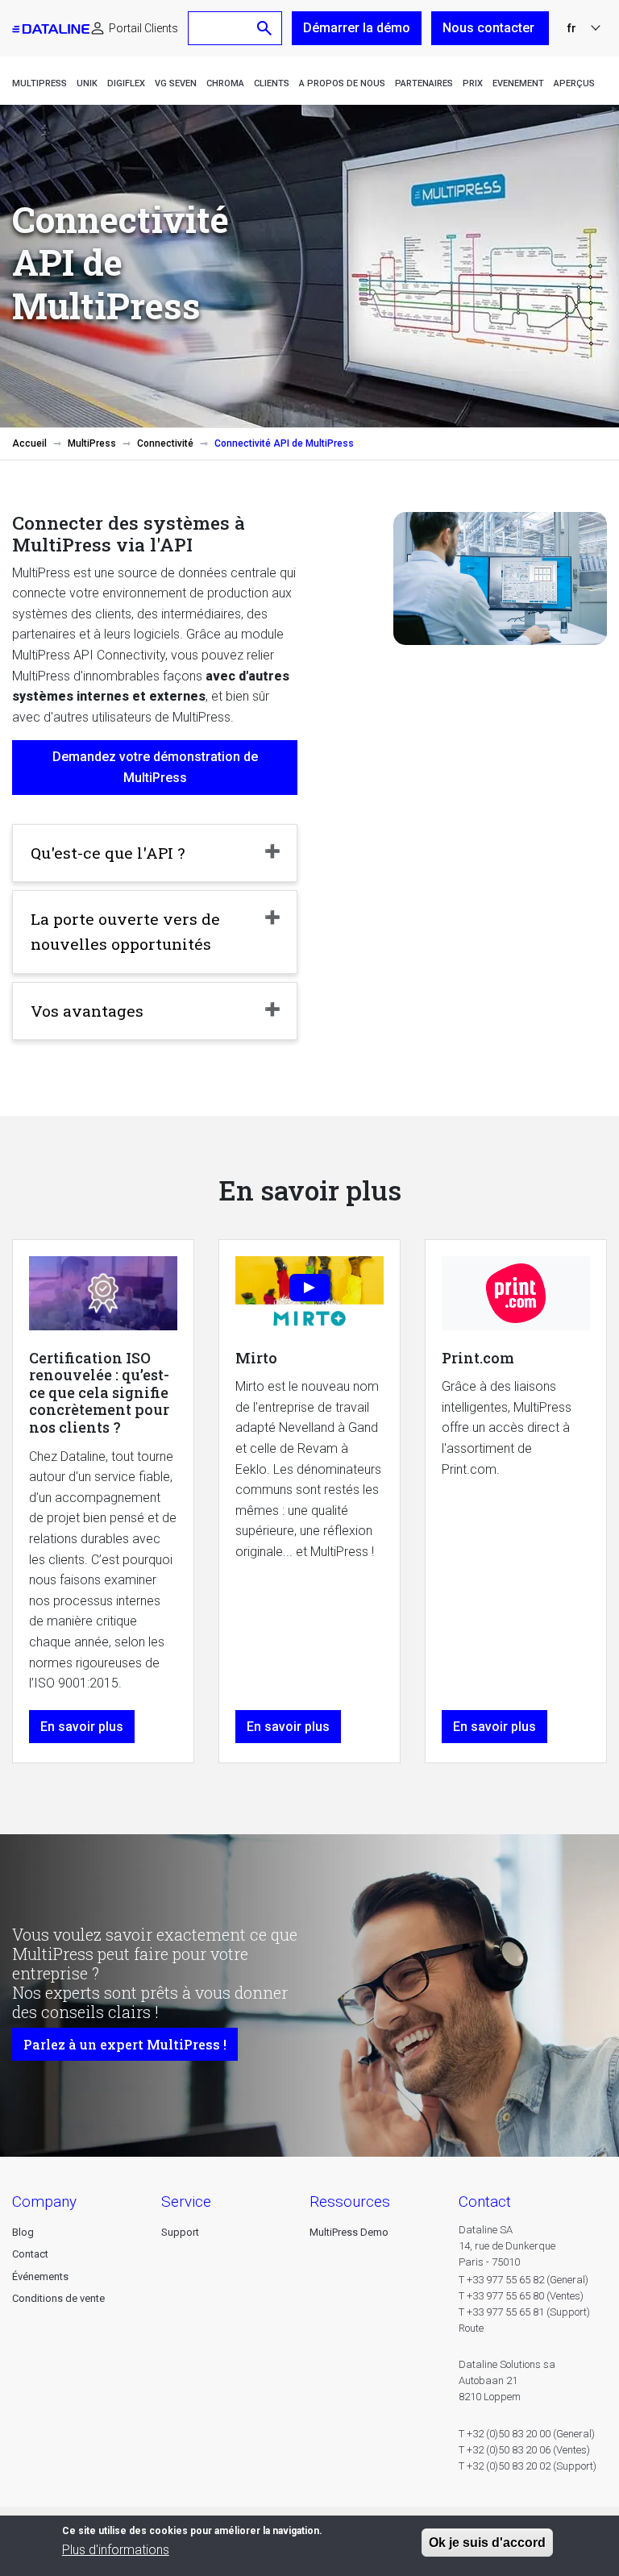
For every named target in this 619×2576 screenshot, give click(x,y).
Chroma (225, 83)
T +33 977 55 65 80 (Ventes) (521, 2296)
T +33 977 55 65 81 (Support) (524, 2312)
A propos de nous (342, 83)
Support (180, 2232)
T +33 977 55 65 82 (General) (523, 2280)
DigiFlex (126, 83)
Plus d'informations (116, 2550)
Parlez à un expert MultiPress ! (125, 2044)
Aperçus (574, 83)
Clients (272, 83)
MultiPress (39, 83)
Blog (23, 2232)
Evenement (518, 83)
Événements (40, 2276)
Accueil (29, 443)
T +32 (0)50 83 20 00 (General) (527, 2434)
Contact (30, 2254)
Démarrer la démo (357, 28)
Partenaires (424, 83)
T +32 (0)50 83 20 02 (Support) (528, 2466)
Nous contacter (490, 28)
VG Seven (176, 83)
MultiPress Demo (349, 2232)
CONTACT (485, 2201)
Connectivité (165, 443)
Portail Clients (143, 28)
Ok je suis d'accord (487, 2543)
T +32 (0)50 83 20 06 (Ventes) (524, 2450)
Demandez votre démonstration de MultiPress (155, 767)
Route (471, 2328)
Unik (87, 83)
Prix (473, 83)
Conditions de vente (58, 2298)
